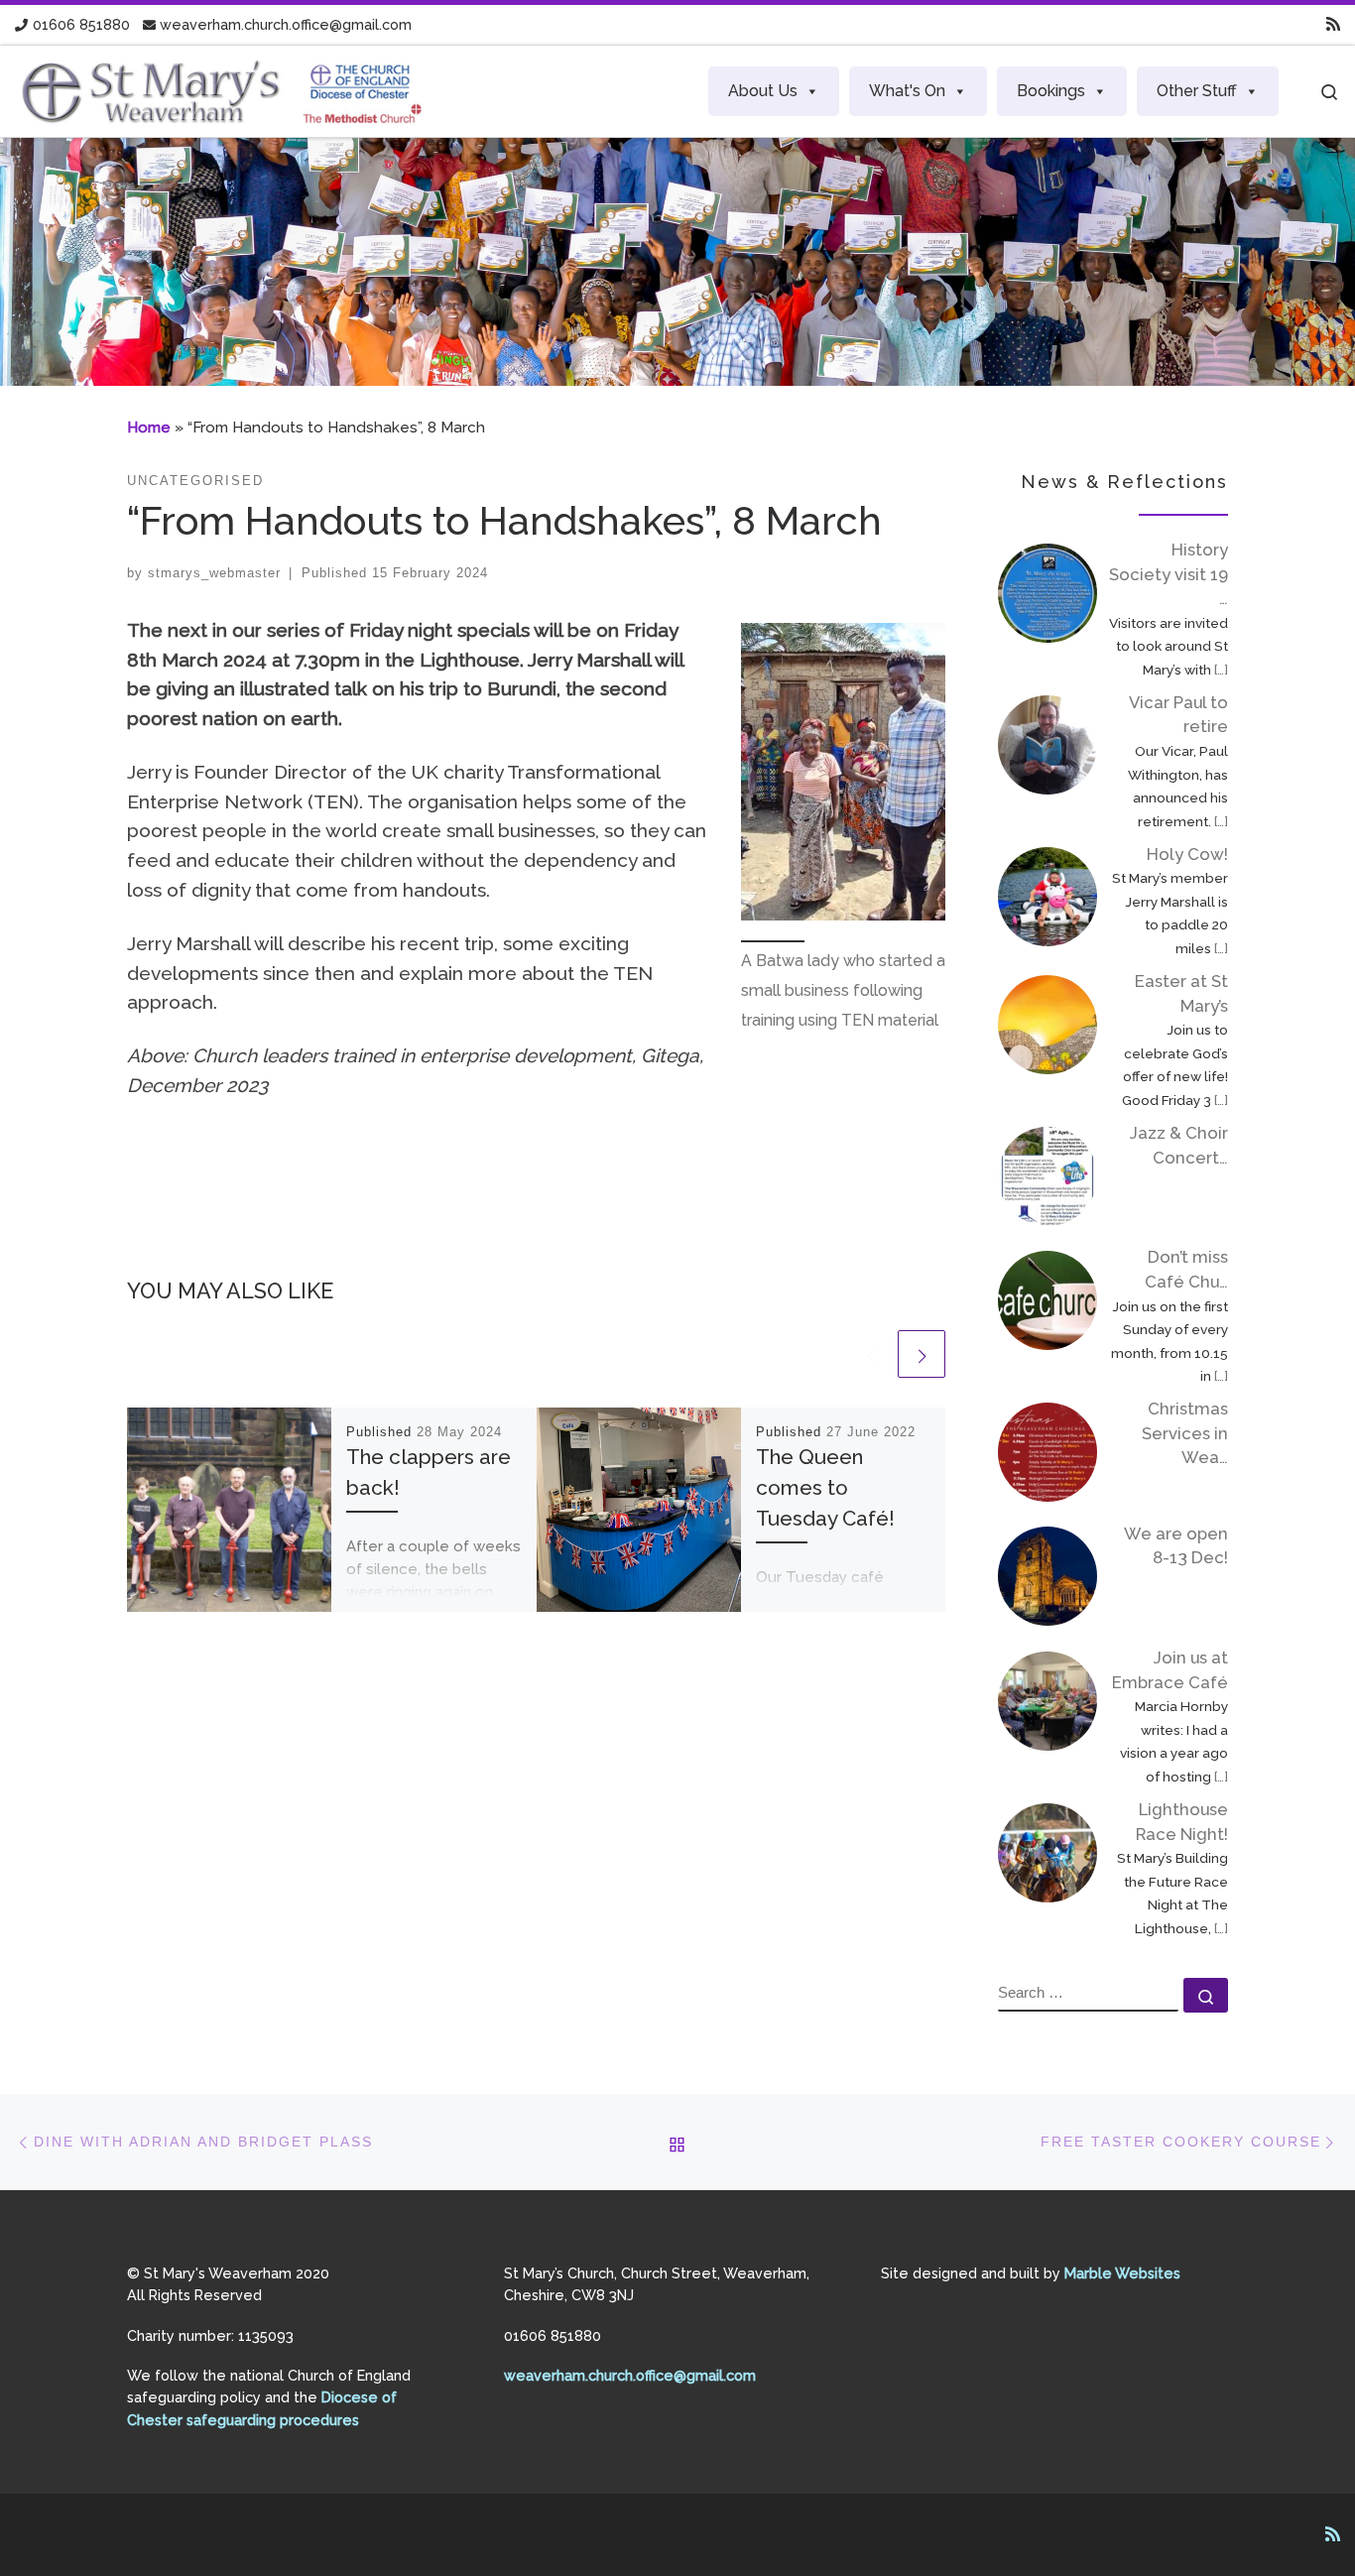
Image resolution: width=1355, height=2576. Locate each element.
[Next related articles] (922, 1354)
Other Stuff (1197, 91)
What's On (907, 91)
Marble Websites (1122, 2273)
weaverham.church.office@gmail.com (630, 2375)
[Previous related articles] (870, 1354)
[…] (1221, 670)
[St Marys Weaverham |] (224, 88)
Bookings (1051, 91)
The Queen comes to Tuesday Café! (825, 1488)
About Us (763, 91)
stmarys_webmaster (214, 573)
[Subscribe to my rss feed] (1333, 25)
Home (149, 428)
